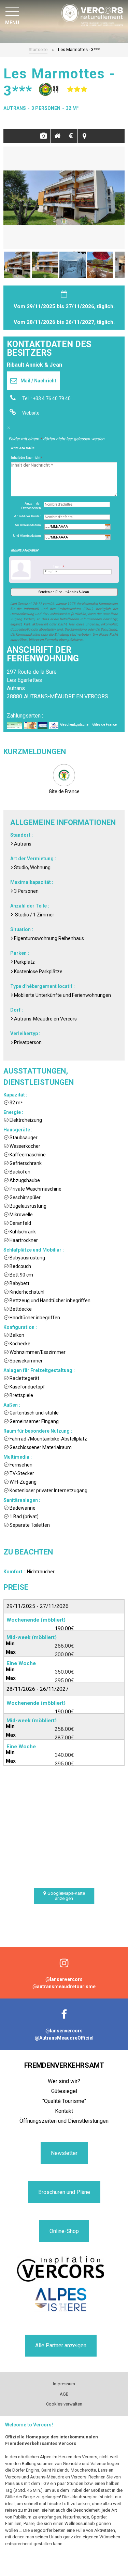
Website (31, 413)
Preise (71, 136)
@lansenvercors (64, 1979)
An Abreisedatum (28, 525)
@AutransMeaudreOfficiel (64, 2038)
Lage (85, 136)
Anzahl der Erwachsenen (31, 506)
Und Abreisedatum (27, 536)
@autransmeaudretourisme (64, 1987)
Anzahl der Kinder (27, 516)
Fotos (44, 136)
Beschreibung (57, 136)
